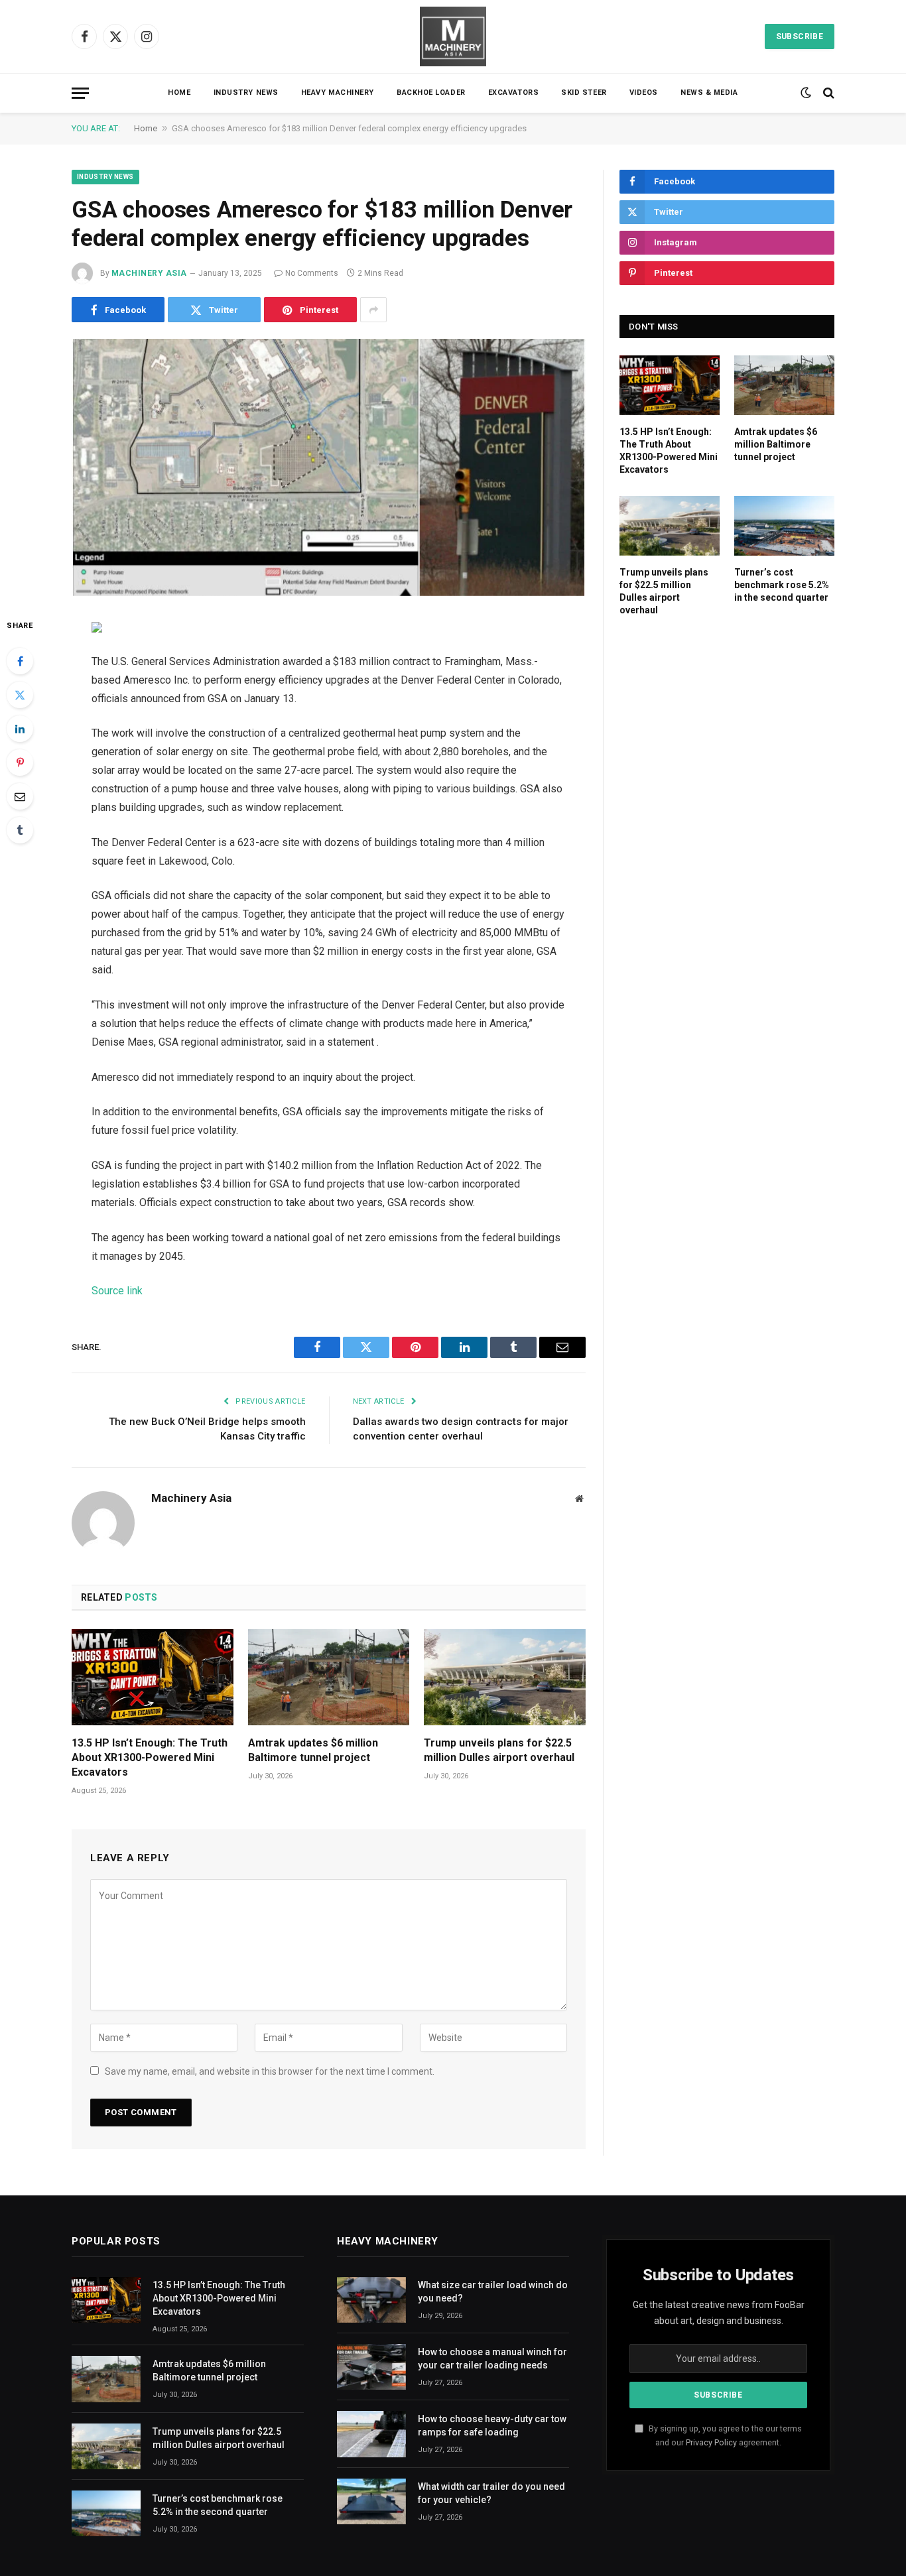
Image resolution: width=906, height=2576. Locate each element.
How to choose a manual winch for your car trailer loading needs (492, 2359)
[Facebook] (20, 661)
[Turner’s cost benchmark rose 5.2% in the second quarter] (784, 526)
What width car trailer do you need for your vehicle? (491, 2493)
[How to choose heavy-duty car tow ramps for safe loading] (371, 2434)
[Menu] (80, 93)
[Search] (827, 93)
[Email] (20, 796)
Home (179, 92)
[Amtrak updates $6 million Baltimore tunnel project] (329, 1677)
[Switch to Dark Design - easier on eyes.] (806, 93)
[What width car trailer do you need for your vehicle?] (371, 2501)
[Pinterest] (20, 763)
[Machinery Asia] (453, 36)
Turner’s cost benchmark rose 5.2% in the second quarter (782, 585)
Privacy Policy (711, 2442)
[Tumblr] (20, 830)
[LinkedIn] (20, 729)
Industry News (246, 92)
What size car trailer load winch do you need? (493, 2292)
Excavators (514, 92)
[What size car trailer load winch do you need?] (371, 2300)
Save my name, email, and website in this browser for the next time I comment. (270, 2071)
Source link (117, 1291)
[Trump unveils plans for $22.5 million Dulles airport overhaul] (505, 1677)
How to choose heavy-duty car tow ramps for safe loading (492, 2425)
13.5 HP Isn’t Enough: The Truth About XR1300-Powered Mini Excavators (150, 1757)
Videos (644, 92)
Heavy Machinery (338, 92)
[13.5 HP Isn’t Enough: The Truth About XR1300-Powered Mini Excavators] (153, 1677)
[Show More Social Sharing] (373, 310)
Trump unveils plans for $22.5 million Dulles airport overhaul (499, 1750)
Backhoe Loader (431, 92)
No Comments (312, 273)
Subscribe (800, 36)
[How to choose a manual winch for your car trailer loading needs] (371, 2367)
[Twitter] (20, 695)
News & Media (709, 92)
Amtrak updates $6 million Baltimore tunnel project (313, 1750)
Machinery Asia (149, 273)
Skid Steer (584, 92)
